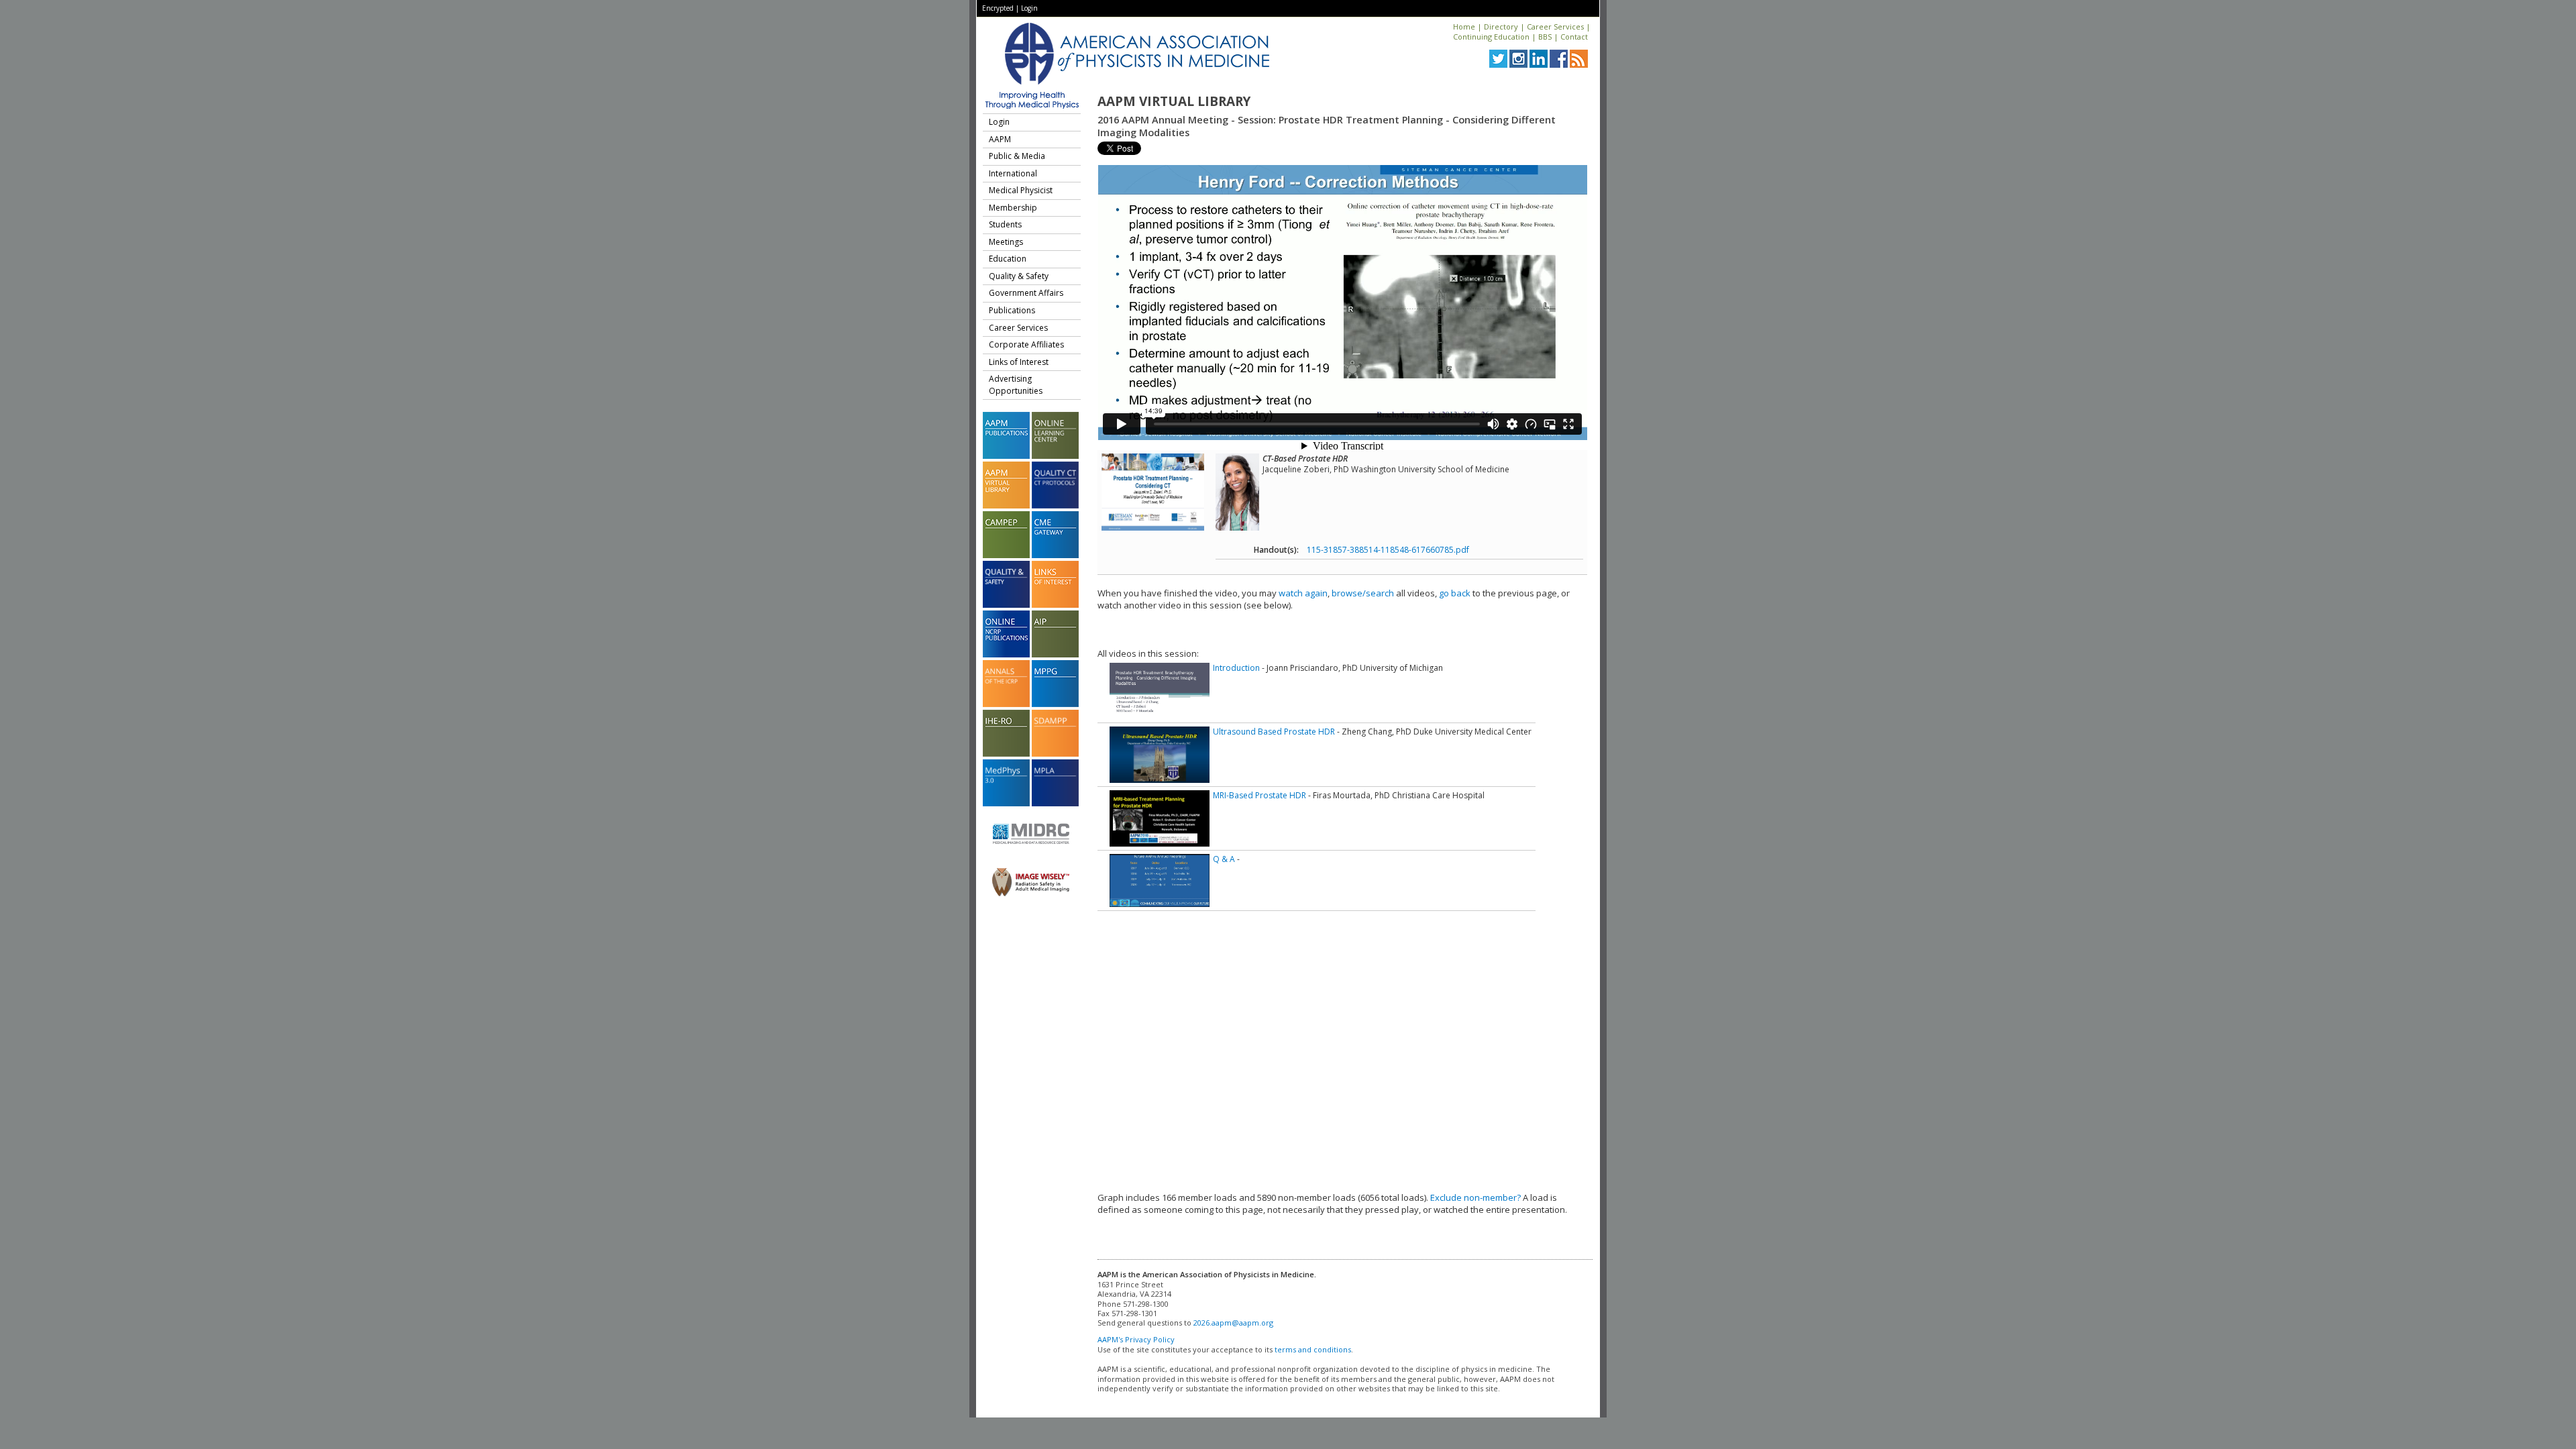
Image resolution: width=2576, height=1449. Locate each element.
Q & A (1224, 859)
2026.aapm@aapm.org (1233, 1323)
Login (1029, 8)
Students (1005, 224)
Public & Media (1017, 156)
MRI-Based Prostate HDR (1259, 795)
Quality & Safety (1019, 276)
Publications (1012, 310)
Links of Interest (1019, 362)
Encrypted (998, 8)
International (1013, 173)
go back (1455, 593)
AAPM (1000, 139)
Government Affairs (1026, 293)
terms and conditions (1313, 1349)
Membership (1013, 208)
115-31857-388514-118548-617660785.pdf (1388, 550)
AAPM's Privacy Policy (1136, 1339)
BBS (1545, 37)
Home (1464, 26)
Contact (1574, 37)
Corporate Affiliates (1026, 344)
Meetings (1006, 242)
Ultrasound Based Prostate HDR (1274, 732)
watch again (1303, 593)
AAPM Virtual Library (1174, 101)
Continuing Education (1491, 37)
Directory (1501, 26)
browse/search (1363, 593)
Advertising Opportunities (1016, 385)
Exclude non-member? (1475, 1197)
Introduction (1236, 668)
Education (1008, 259)
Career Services (1555, 26)
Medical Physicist (1021, 190)
